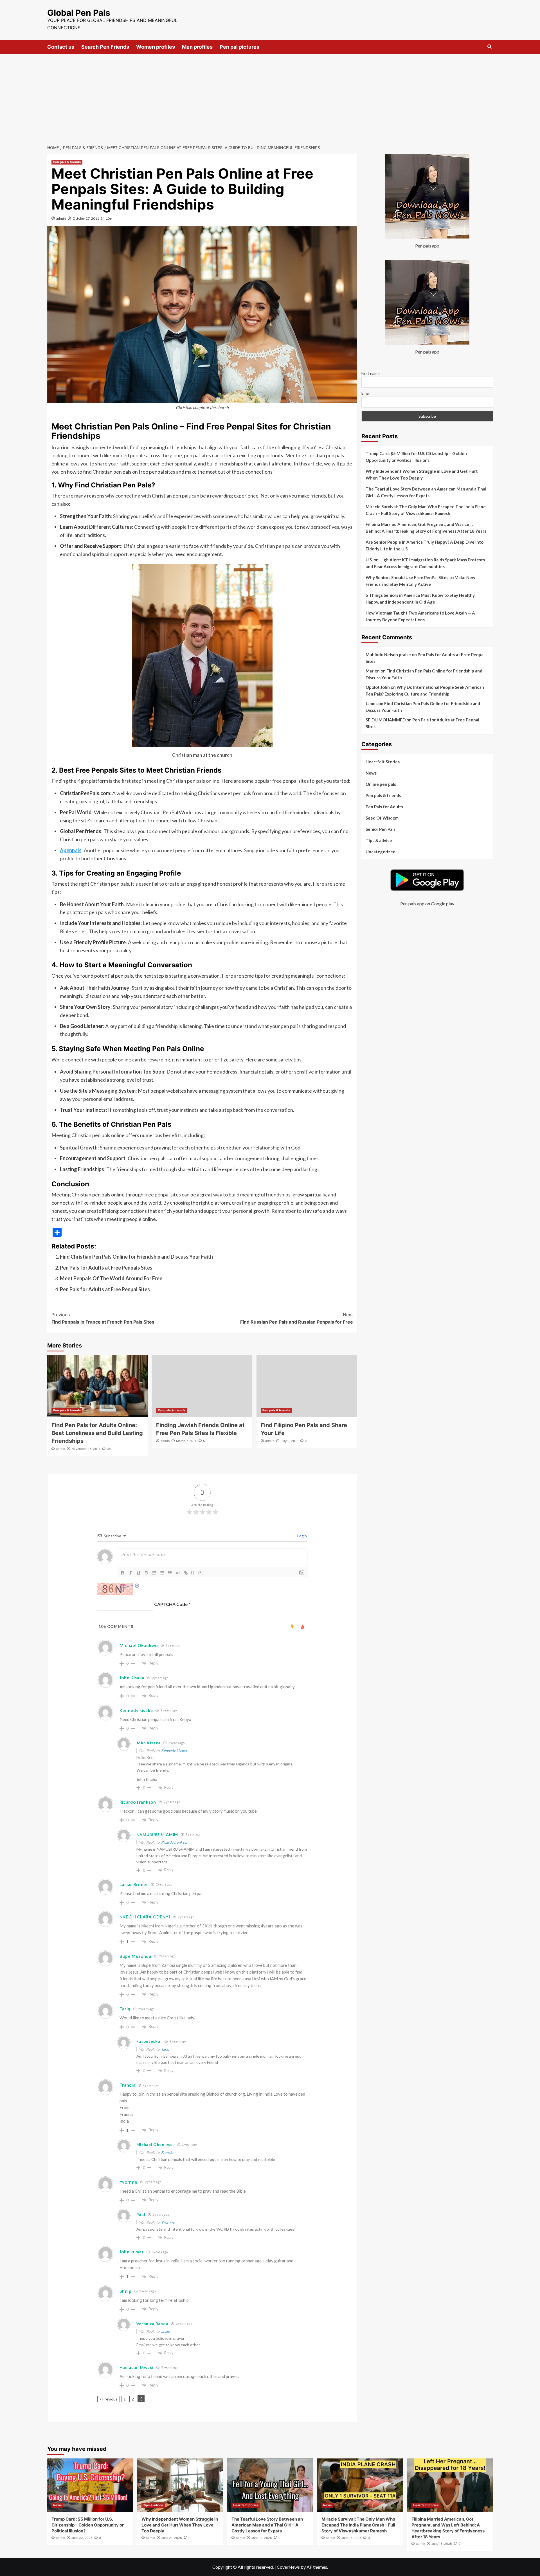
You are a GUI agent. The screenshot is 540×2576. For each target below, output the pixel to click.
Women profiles (156, 47)
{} (193, 1572)
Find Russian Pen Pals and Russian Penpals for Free (297, 1318)
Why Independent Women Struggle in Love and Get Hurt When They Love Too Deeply (422, 474)
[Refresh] (137, 1586)
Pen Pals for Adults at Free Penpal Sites (105, 1289)
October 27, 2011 (86, 218)
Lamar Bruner (134, 1884)
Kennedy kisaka (174, 1751)
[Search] (490, 47)
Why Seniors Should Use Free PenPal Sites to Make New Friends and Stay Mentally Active (420, 581)
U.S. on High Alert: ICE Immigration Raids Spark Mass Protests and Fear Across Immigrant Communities (425, 563)
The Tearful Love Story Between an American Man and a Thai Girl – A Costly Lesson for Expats (426, 492)
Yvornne (129, 2182)
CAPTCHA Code (171, 1604)
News (371, 773)
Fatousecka (148, 2041)
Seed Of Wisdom (382, 818)
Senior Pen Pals (381, 829)
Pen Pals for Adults (384, 807)
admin (61, 218)
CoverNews (288, 2567)
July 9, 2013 (290, 1441)
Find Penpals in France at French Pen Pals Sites (103, 1318)
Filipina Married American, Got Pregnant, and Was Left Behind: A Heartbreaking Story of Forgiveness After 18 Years (426, 528)
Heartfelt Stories (383, 762)
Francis (167, 2152)
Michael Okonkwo (139, 1645)
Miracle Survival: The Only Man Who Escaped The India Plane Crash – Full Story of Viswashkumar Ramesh (426, 510)
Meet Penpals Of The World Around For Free (111, 1278)
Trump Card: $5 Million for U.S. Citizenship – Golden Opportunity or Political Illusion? (416, 457)
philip (165, 2331)
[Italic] (130, 1573)
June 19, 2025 (262, 2538)
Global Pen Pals (79, 13)
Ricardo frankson (138, 1802)
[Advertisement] (270, 96)
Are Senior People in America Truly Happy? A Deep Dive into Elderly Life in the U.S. (425, 545)
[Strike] (146, 1573)
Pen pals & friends (67, 162)
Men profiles (197, 47)
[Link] (186, 1573)
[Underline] (138, 1573)
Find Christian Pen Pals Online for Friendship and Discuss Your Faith (136, 1257)
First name (371, 373)
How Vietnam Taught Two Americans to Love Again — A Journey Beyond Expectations (420, 616)
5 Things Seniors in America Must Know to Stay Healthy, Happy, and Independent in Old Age (420, 599)
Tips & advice (379, 840)
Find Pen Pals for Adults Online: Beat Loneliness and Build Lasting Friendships (97, 1433)
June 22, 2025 (82, 2538)
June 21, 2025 (172, 2538)
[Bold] (123, 1573)
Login (302, 1536)
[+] (201, 1572)
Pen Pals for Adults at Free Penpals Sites (106, 1268)
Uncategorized (381, 852)
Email (366, 393)
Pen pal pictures (239, 47)
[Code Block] (178, 1573)
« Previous (109, 2399)
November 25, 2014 (86, 1449)
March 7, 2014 (186, 1441)
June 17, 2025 (351, 2538)
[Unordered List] (162, 1573)
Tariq (165, 2049)
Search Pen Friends (105, 47)
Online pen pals (381, 784)
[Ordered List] (154, 1573)
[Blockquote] (170, 1573)
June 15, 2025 (442, 2544)
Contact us (61, 47)
